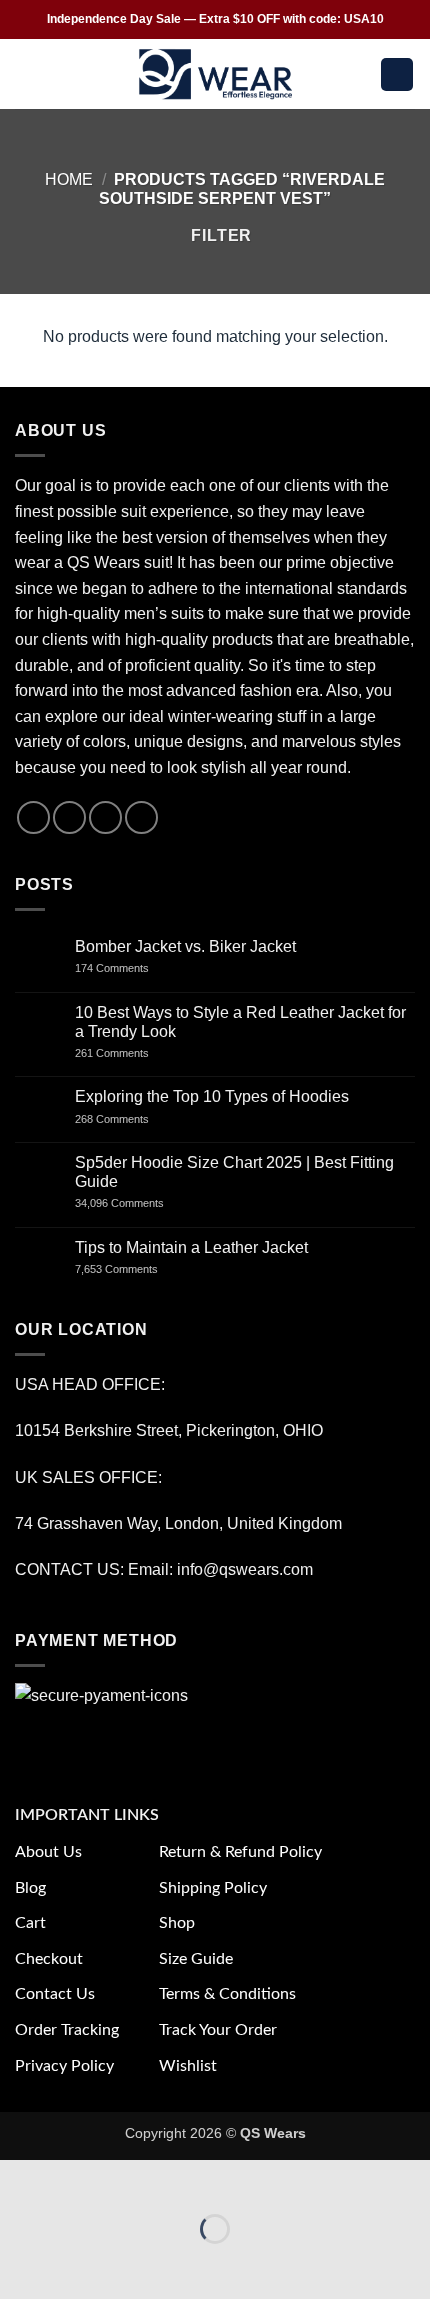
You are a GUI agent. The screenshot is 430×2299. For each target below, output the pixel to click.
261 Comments (130, 1053)
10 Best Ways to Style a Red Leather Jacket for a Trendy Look (240, 1022)
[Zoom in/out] (19, 2179)
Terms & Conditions (227, 1994)
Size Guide (196, 1959)
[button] (27, 74)
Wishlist (188, 2066)
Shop (177, 1923)
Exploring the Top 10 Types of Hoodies (212, 1096)
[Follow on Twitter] (105, 817)
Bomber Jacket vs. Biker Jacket (185, 946)
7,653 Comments (136, 1269)
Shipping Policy (213, 1888)
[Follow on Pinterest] (141, 817)
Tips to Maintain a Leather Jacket (191, 1247)
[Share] (136, 2179)
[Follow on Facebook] (33, 817)
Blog (30, 1888)
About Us (48, 1852)
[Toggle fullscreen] (78, 2179)
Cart (30, 1923)
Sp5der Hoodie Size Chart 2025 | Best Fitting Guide (234, 1172)
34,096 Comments (136, 1203)
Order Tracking (67, 2030)
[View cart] (397, 74)
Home (69, 179)
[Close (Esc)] (195, 2179)
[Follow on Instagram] (69, 817)
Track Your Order (218, 2030)
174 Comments (130, 968)
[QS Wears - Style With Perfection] (215, 74)
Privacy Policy (64, 2066)
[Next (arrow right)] (78, 2263)
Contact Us (55, 1994)
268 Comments (134, 1119)
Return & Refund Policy (240, 1852)
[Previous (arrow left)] (19, 2263)
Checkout (49, 1959)
